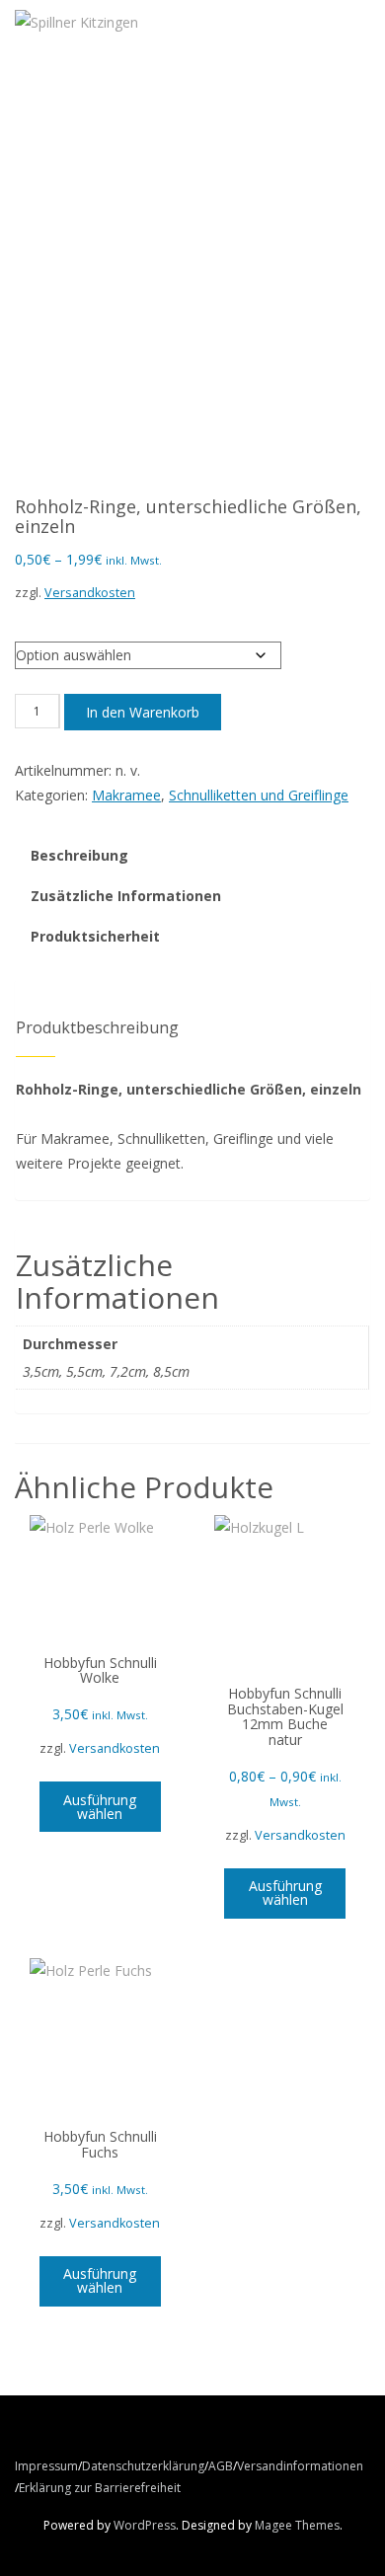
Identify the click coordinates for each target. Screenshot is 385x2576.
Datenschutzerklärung (143, 2466)
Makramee (126, 795)
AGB (221, 2466)
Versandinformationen (300, 2466)
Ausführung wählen (100, 1807)
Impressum (46, 2466)
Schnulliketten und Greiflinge (259, 795)
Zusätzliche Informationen (126, 896)
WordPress (145, 2525)
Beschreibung (79, 855)
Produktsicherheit (95, 936)
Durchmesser (57, 622)
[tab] (80, 856)
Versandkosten (90, 593)
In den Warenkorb (143, 712)
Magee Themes (297, 2525)
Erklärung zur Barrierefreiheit (100, 2488)
